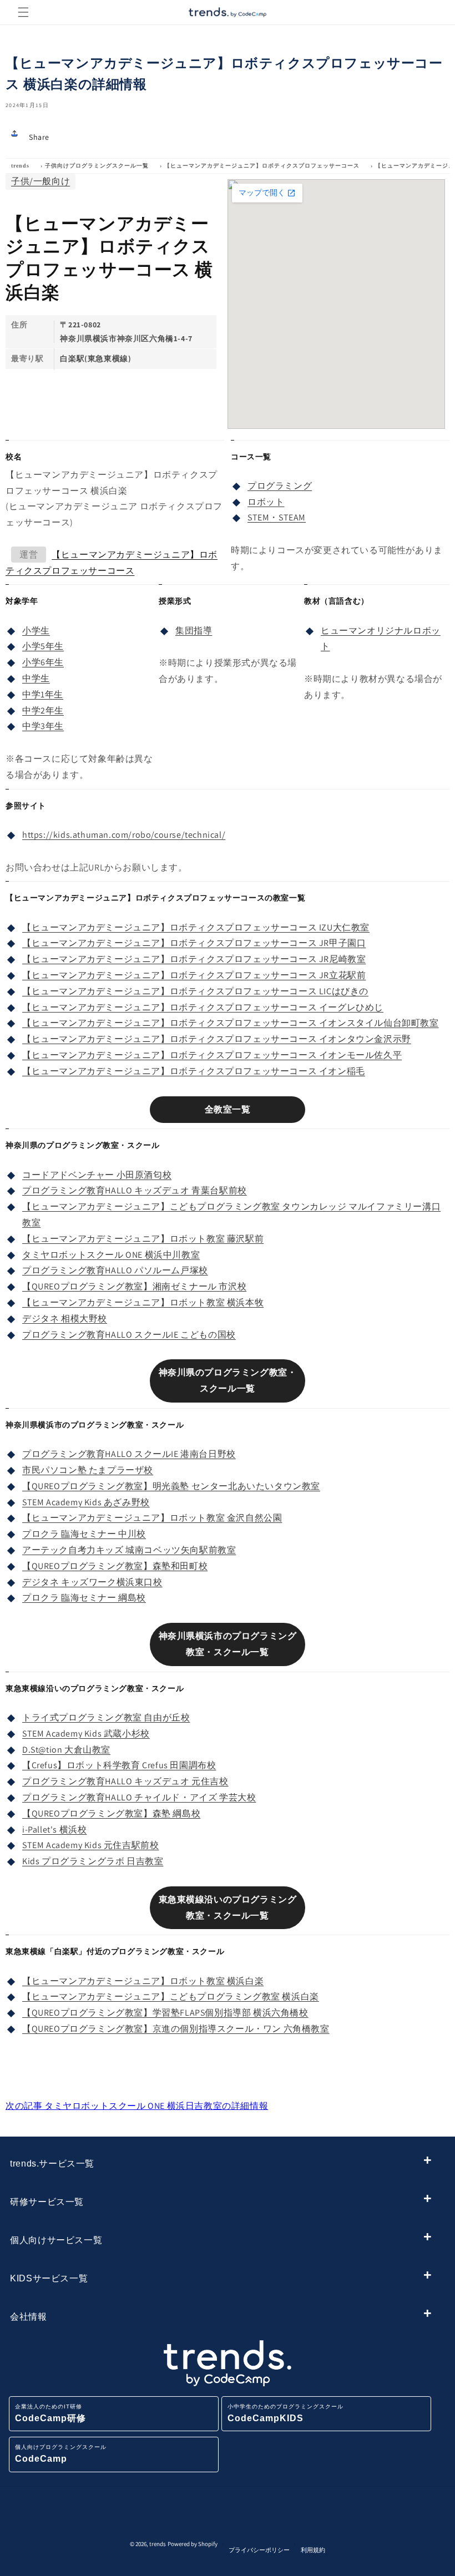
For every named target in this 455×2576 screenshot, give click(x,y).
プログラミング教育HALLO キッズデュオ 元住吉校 (125, 1781)
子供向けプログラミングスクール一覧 (97, 166)
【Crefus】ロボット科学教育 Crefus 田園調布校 (119, 1765)
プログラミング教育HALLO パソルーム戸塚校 (115, 1270)
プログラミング (280, 486)
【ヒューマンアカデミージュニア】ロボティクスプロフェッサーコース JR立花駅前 (194, 975)
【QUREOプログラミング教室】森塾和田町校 (115, 1566)
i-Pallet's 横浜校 (54, 1829)
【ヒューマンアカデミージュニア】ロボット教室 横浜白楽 (143, 1981)
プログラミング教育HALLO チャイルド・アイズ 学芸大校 (139, 1797)
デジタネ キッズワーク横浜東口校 (92, 1582)
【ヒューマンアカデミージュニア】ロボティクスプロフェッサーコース (262, 166)
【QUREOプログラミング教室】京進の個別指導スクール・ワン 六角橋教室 (176, 2029)
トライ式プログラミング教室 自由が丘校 (106, 1717)
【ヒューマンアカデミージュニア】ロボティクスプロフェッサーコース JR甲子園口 (194, 943)
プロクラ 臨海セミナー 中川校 (84, 1534)
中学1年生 (43, 694)
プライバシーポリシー (259, 2550)
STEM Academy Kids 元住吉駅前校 (90, 1845)
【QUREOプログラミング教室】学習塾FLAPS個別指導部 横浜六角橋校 (165, 2013)
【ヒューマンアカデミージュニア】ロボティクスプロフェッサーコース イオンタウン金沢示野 (217, 1039)
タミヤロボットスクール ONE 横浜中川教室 (111, 1255)
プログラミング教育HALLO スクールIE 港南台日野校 (129, 1454)
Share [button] (39, 137)
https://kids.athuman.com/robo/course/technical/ (124, 835)
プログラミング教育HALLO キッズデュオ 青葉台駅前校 (135, 1190)
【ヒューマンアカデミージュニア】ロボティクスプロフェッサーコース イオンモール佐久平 (212, 1055)
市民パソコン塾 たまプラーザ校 (88, 1470)
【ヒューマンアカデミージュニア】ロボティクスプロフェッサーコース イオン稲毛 (194, 1071)
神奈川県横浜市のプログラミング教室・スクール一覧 (228, 1644)
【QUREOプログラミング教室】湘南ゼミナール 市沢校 (134, 1286)
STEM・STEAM (277, 517)
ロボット (266, 502)
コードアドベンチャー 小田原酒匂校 (97, 1175)
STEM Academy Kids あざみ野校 (86, 1502)
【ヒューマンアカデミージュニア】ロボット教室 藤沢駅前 (143, 1239)
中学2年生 (43, 710)
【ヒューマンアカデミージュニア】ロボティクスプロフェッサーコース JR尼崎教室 (194, 959)
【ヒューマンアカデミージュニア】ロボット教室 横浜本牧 (143, 1302)
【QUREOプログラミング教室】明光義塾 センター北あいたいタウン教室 (171, 1486)
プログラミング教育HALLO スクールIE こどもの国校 (129, 1335)
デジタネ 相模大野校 (65, 1319)
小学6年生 (43, 662)
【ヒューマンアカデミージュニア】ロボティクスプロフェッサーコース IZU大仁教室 (196, 927)
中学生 (36, 678)
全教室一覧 (228, 1109)
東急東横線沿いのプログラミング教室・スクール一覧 (228, 1907)
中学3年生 (43, 726)
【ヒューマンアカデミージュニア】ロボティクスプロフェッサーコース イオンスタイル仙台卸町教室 (231, 1023)
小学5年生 (43, 646)
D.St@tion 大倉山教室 (66, 1750)
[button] (23, 12)
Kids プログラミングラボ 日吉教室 (93, 1861)
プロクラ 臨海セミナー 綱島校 (84, 1598)
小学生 (36, 631)
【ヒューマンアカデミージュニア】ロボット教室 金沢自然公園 (152, 1518)
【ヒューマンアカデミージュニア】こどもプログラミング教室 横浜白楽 (171, 1996)
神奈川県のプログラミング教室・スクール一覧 (228, 1380)
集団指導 (194, 631)
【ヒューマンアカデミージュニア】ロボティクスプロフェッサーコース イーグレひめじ (203, 1007)
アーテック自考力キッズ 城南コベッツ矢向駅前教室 (129, 1550)
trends (20, 166)
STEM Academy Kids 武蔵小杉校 (86, 1734)
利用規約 (313, 2550)
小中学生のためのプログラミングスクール (285, 2413)
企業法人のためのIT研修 (50, 2413)
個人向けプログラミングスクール (61, 2454)
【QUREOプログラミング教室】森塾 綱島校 (111, 1813)
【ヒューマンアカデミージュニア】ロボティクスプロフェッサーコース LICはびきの (195, 991)
